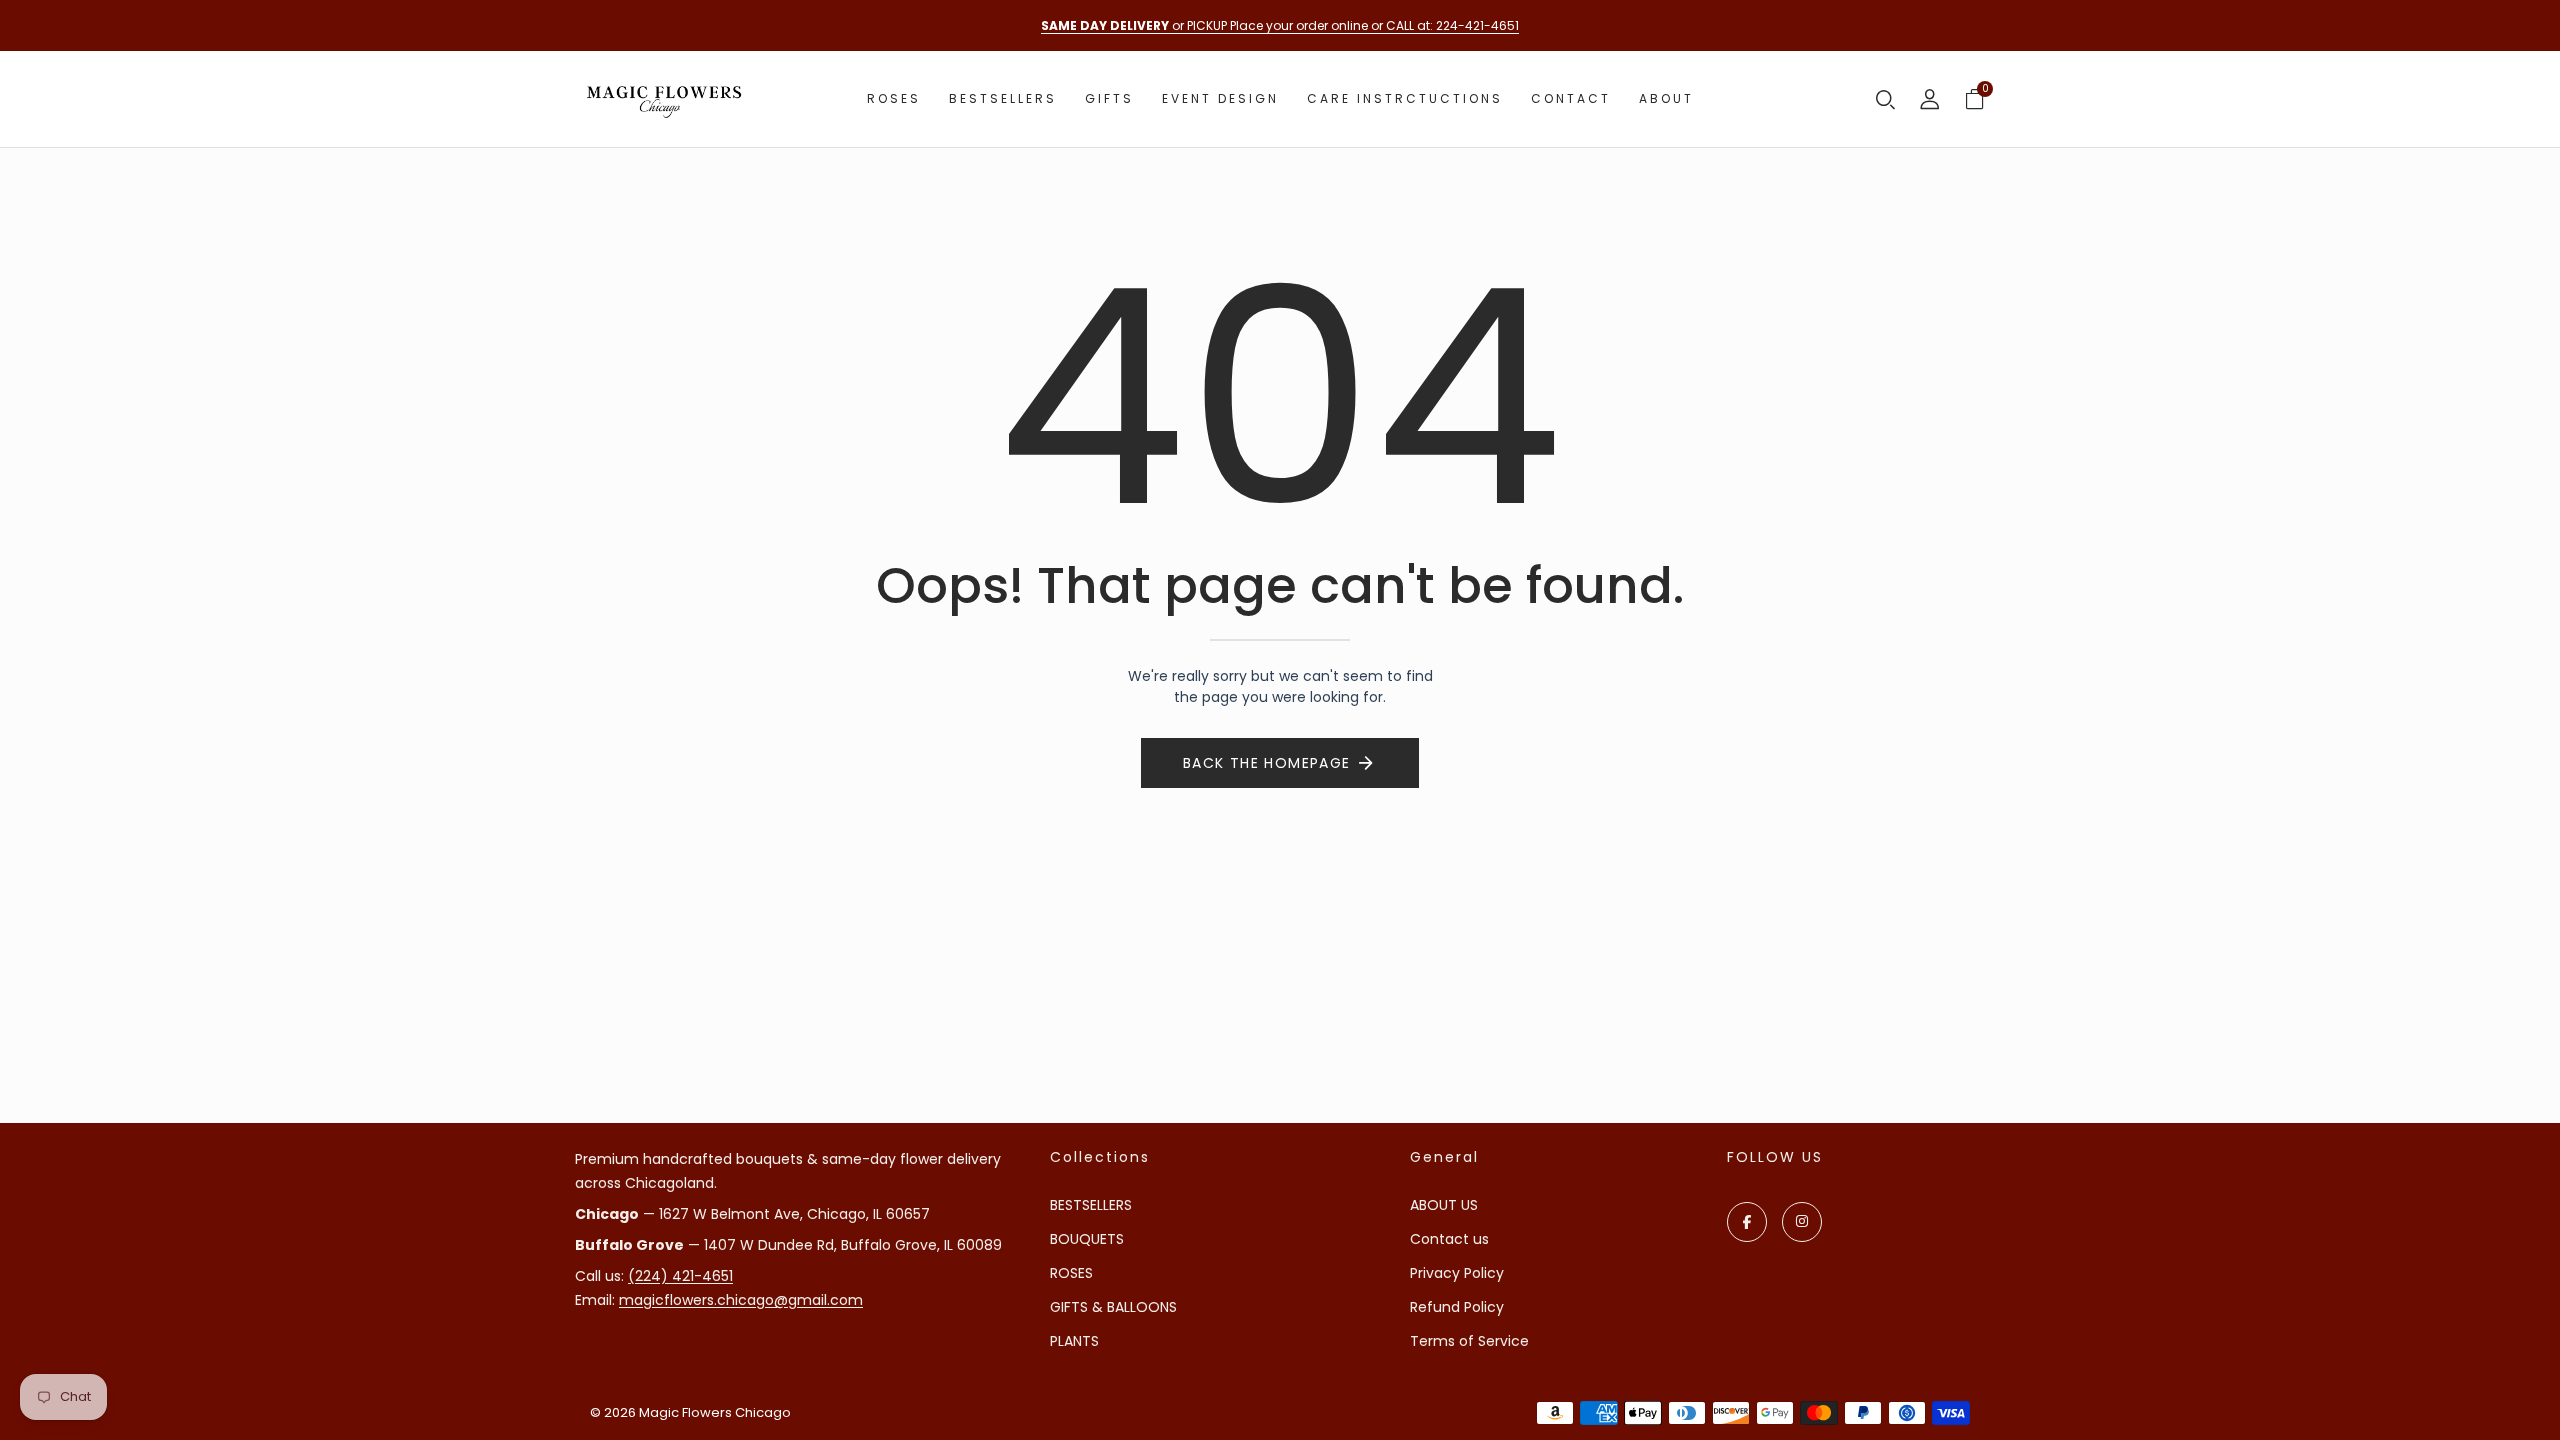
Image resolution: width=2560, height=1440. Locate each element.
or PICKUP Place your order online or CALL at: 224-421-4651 (1280, 25)
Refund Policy (1457, 1307)
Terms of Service (1469, 1341)
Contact (1571, 98)
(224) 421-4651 (680, 1276)
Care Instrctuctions (1405, 98)
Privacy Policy (1457, 1273)
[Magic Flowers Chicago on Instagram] (1802, 1222)
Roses (894, 98)
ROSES (1071, 1273)
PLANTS (1074, 1341)
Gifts (1109, 98)
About (1666, 98)
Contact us (1449, 1239)
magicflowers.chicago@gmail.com (741, 1300)
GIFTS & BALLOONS (1113, 1307)
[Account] (1930, 101)
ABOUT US (1444, 1205)
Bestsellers (1003, 98)
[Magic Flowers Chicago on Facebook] (1747, 1222)
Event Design (1220, 98)
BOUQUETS (1087, 1239)
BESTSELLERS (1091, 1205)
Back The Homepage (1267, 763)
